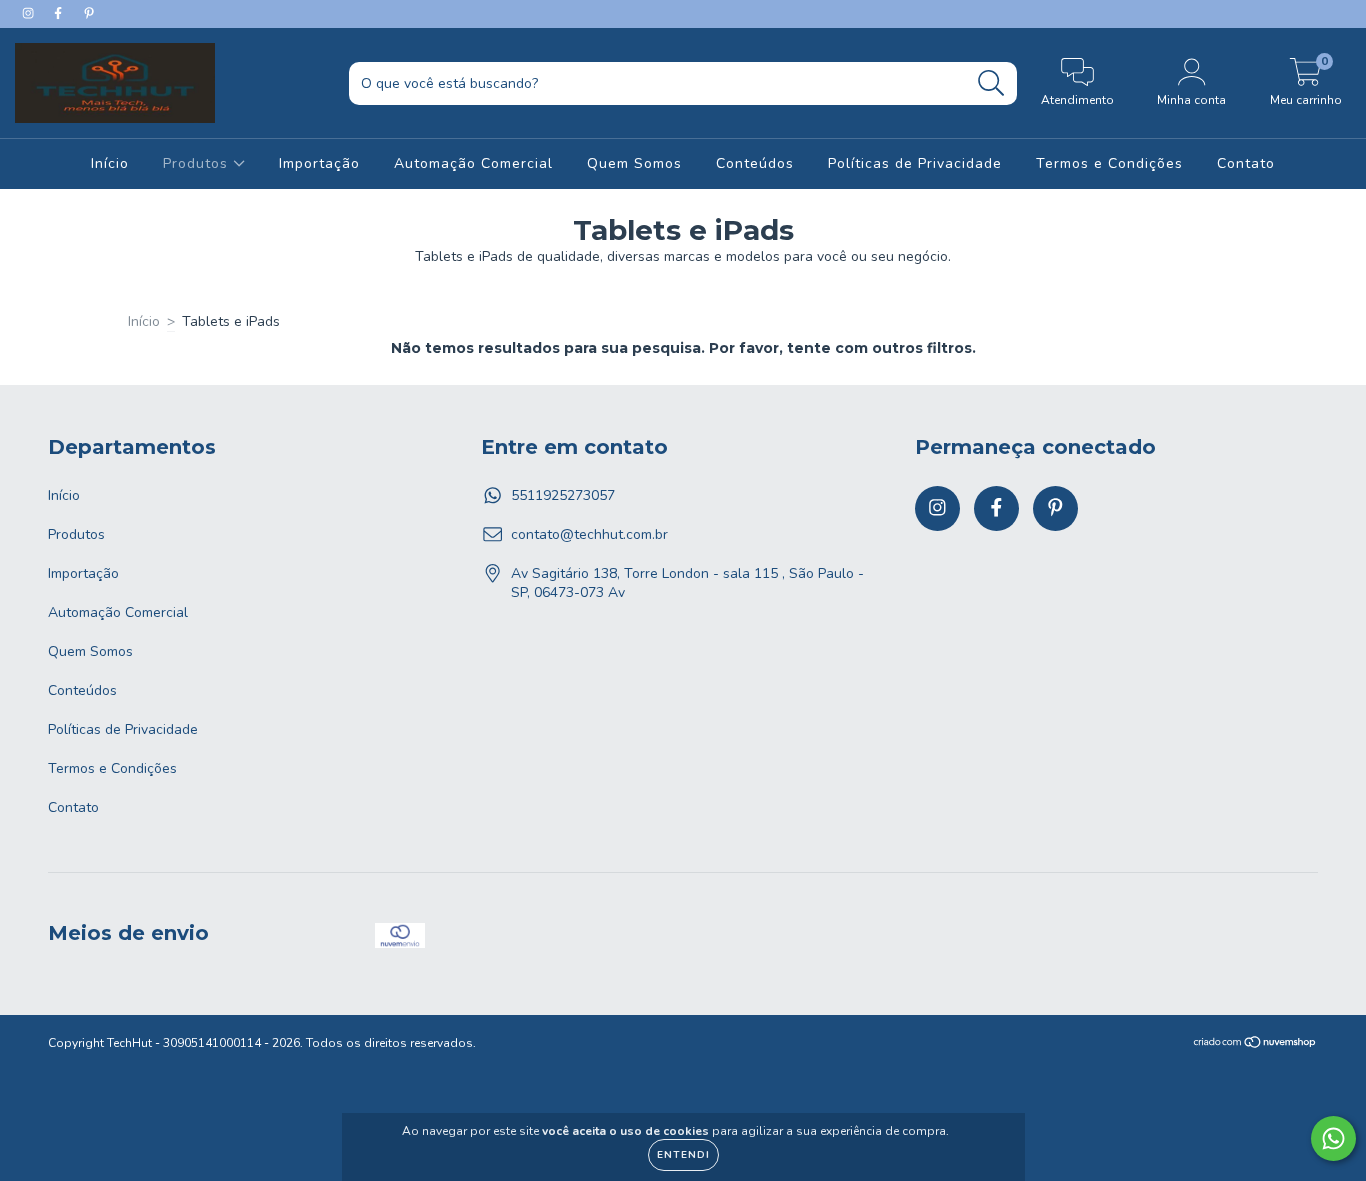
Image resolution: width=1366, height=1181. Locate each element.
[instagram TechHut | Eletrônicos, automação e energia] (30, 13)
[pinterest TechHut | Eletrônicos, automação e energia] (89, 13)
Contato (1246, 163)
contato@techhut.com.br (589, 534)
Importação (319, 163)
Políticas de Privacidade (915, 163)
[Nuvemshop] (1255, 1045)
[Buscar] (991, 83)
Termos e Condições (1109, 163)
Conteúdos (755, 163)
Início (110, 163)
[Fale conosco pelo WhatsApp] (1333, 1138)
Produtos (198, 163)
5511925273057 (563, 495)
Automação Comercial (473, 163)
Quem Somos (634, 163)
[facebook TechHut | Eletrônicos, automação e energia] (60, 13)
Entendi (683, 1155)
